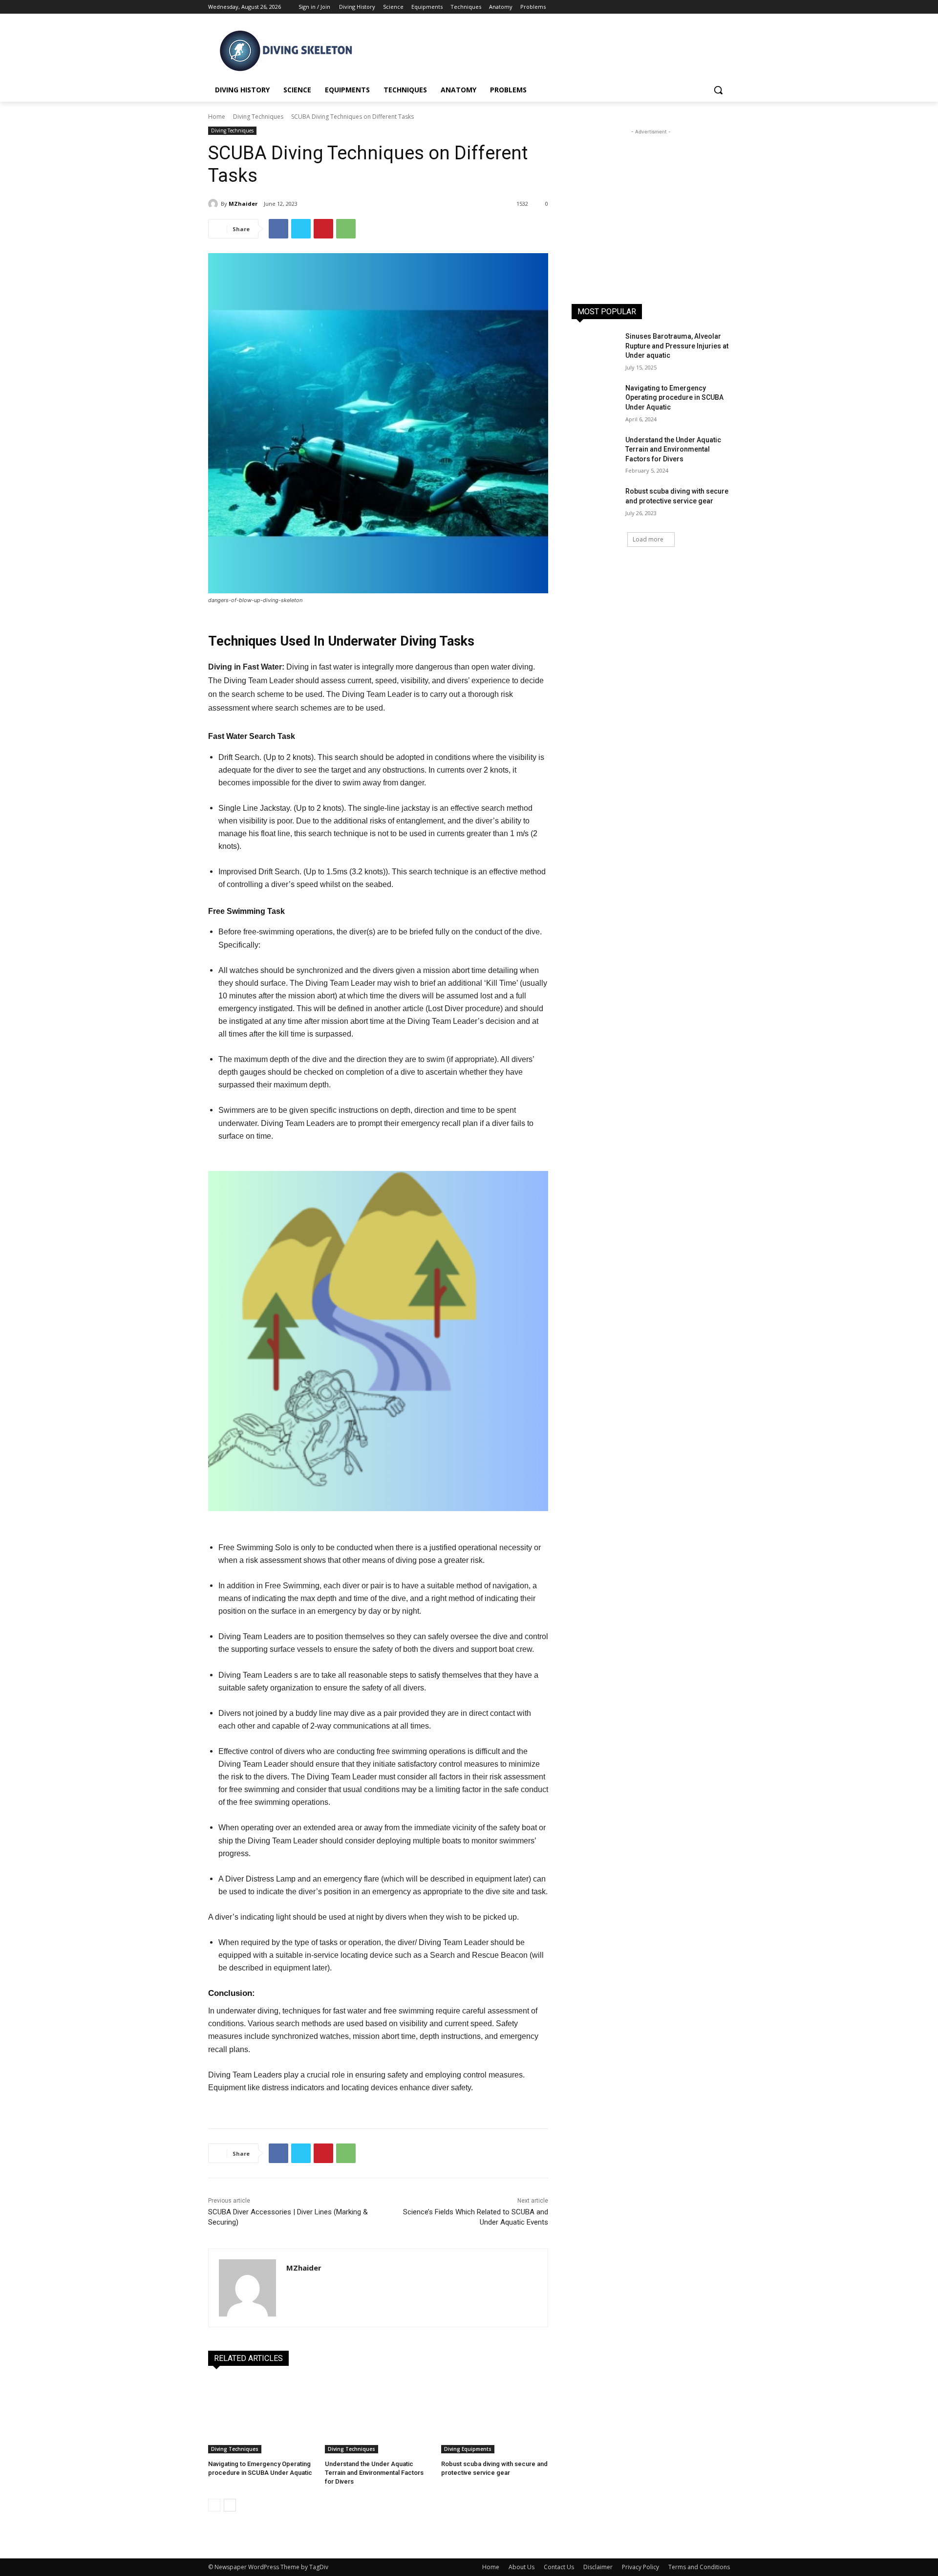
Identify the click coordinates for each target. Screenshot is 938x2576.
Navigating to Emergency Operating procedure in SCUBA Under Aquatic (674, 398)
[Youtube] (724, 7)
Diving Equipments (468, 2449)
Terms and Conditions (699, 2567)
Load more (648, 539)
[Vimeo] (711, 7)
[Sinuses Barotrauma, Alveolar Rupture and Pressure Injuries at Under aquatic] (595, 348)
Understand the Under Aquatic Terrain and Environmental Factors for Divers (374, 2473)
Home (217, 117)
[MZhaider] (214, 204)
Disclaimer (598, 2567)
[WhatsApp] (346, 229)
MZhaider (243, 204)
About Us (522, 2567)
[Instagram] (684, 7)
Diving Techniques (258, 117)
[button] (718, 90)
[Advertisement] (542, 49)
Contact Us (559, 2567)
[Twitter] (697, 7)
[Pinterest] (323, 229)
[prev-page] (214, 2505)
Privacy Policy (640, 2567)
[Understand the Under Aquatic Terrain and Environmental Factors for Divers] (378, 2416)
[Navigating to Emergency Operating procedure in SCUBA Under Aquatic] (262, 2416)
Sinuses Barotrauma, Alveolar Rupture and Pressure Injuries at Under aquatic (677, 346)
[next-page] (230, 2505)
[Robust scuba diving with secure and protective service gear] (495, 2416)
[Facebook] (670, 7)
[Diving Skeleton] (286, 51)
